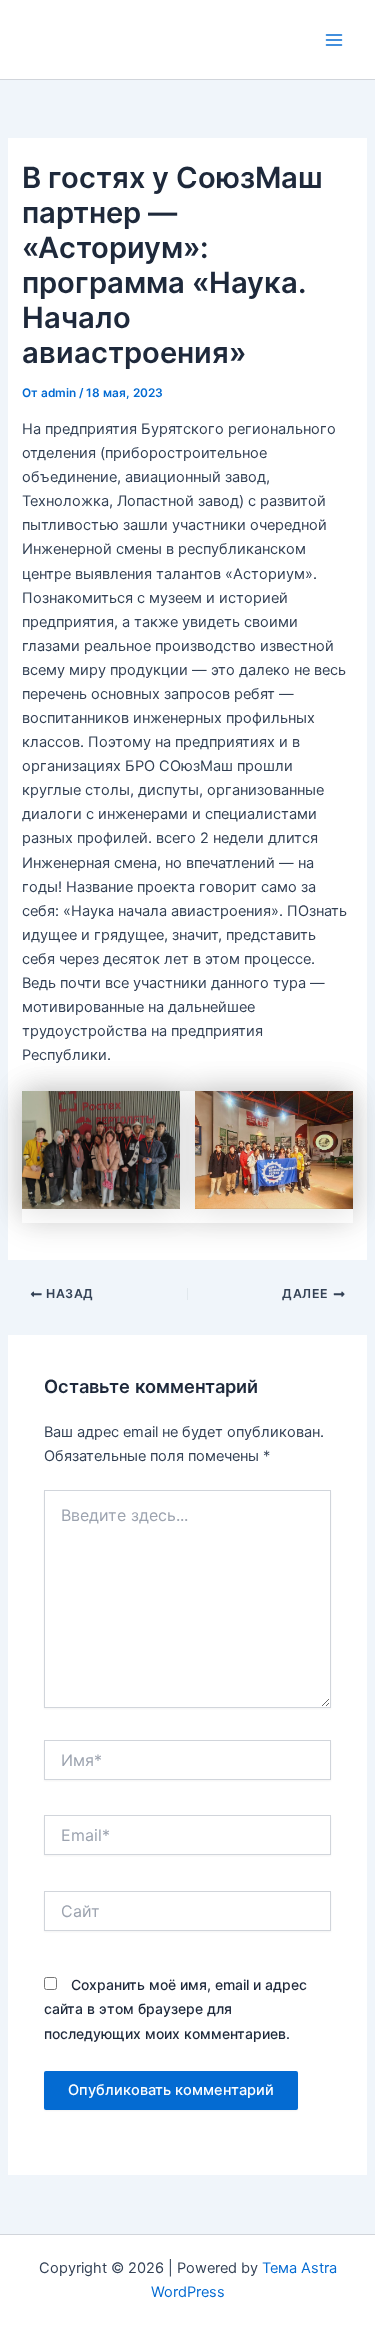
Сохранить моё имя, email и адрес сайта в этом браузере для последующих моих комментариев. (175, 2008)
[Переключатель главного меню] (334, 40)
